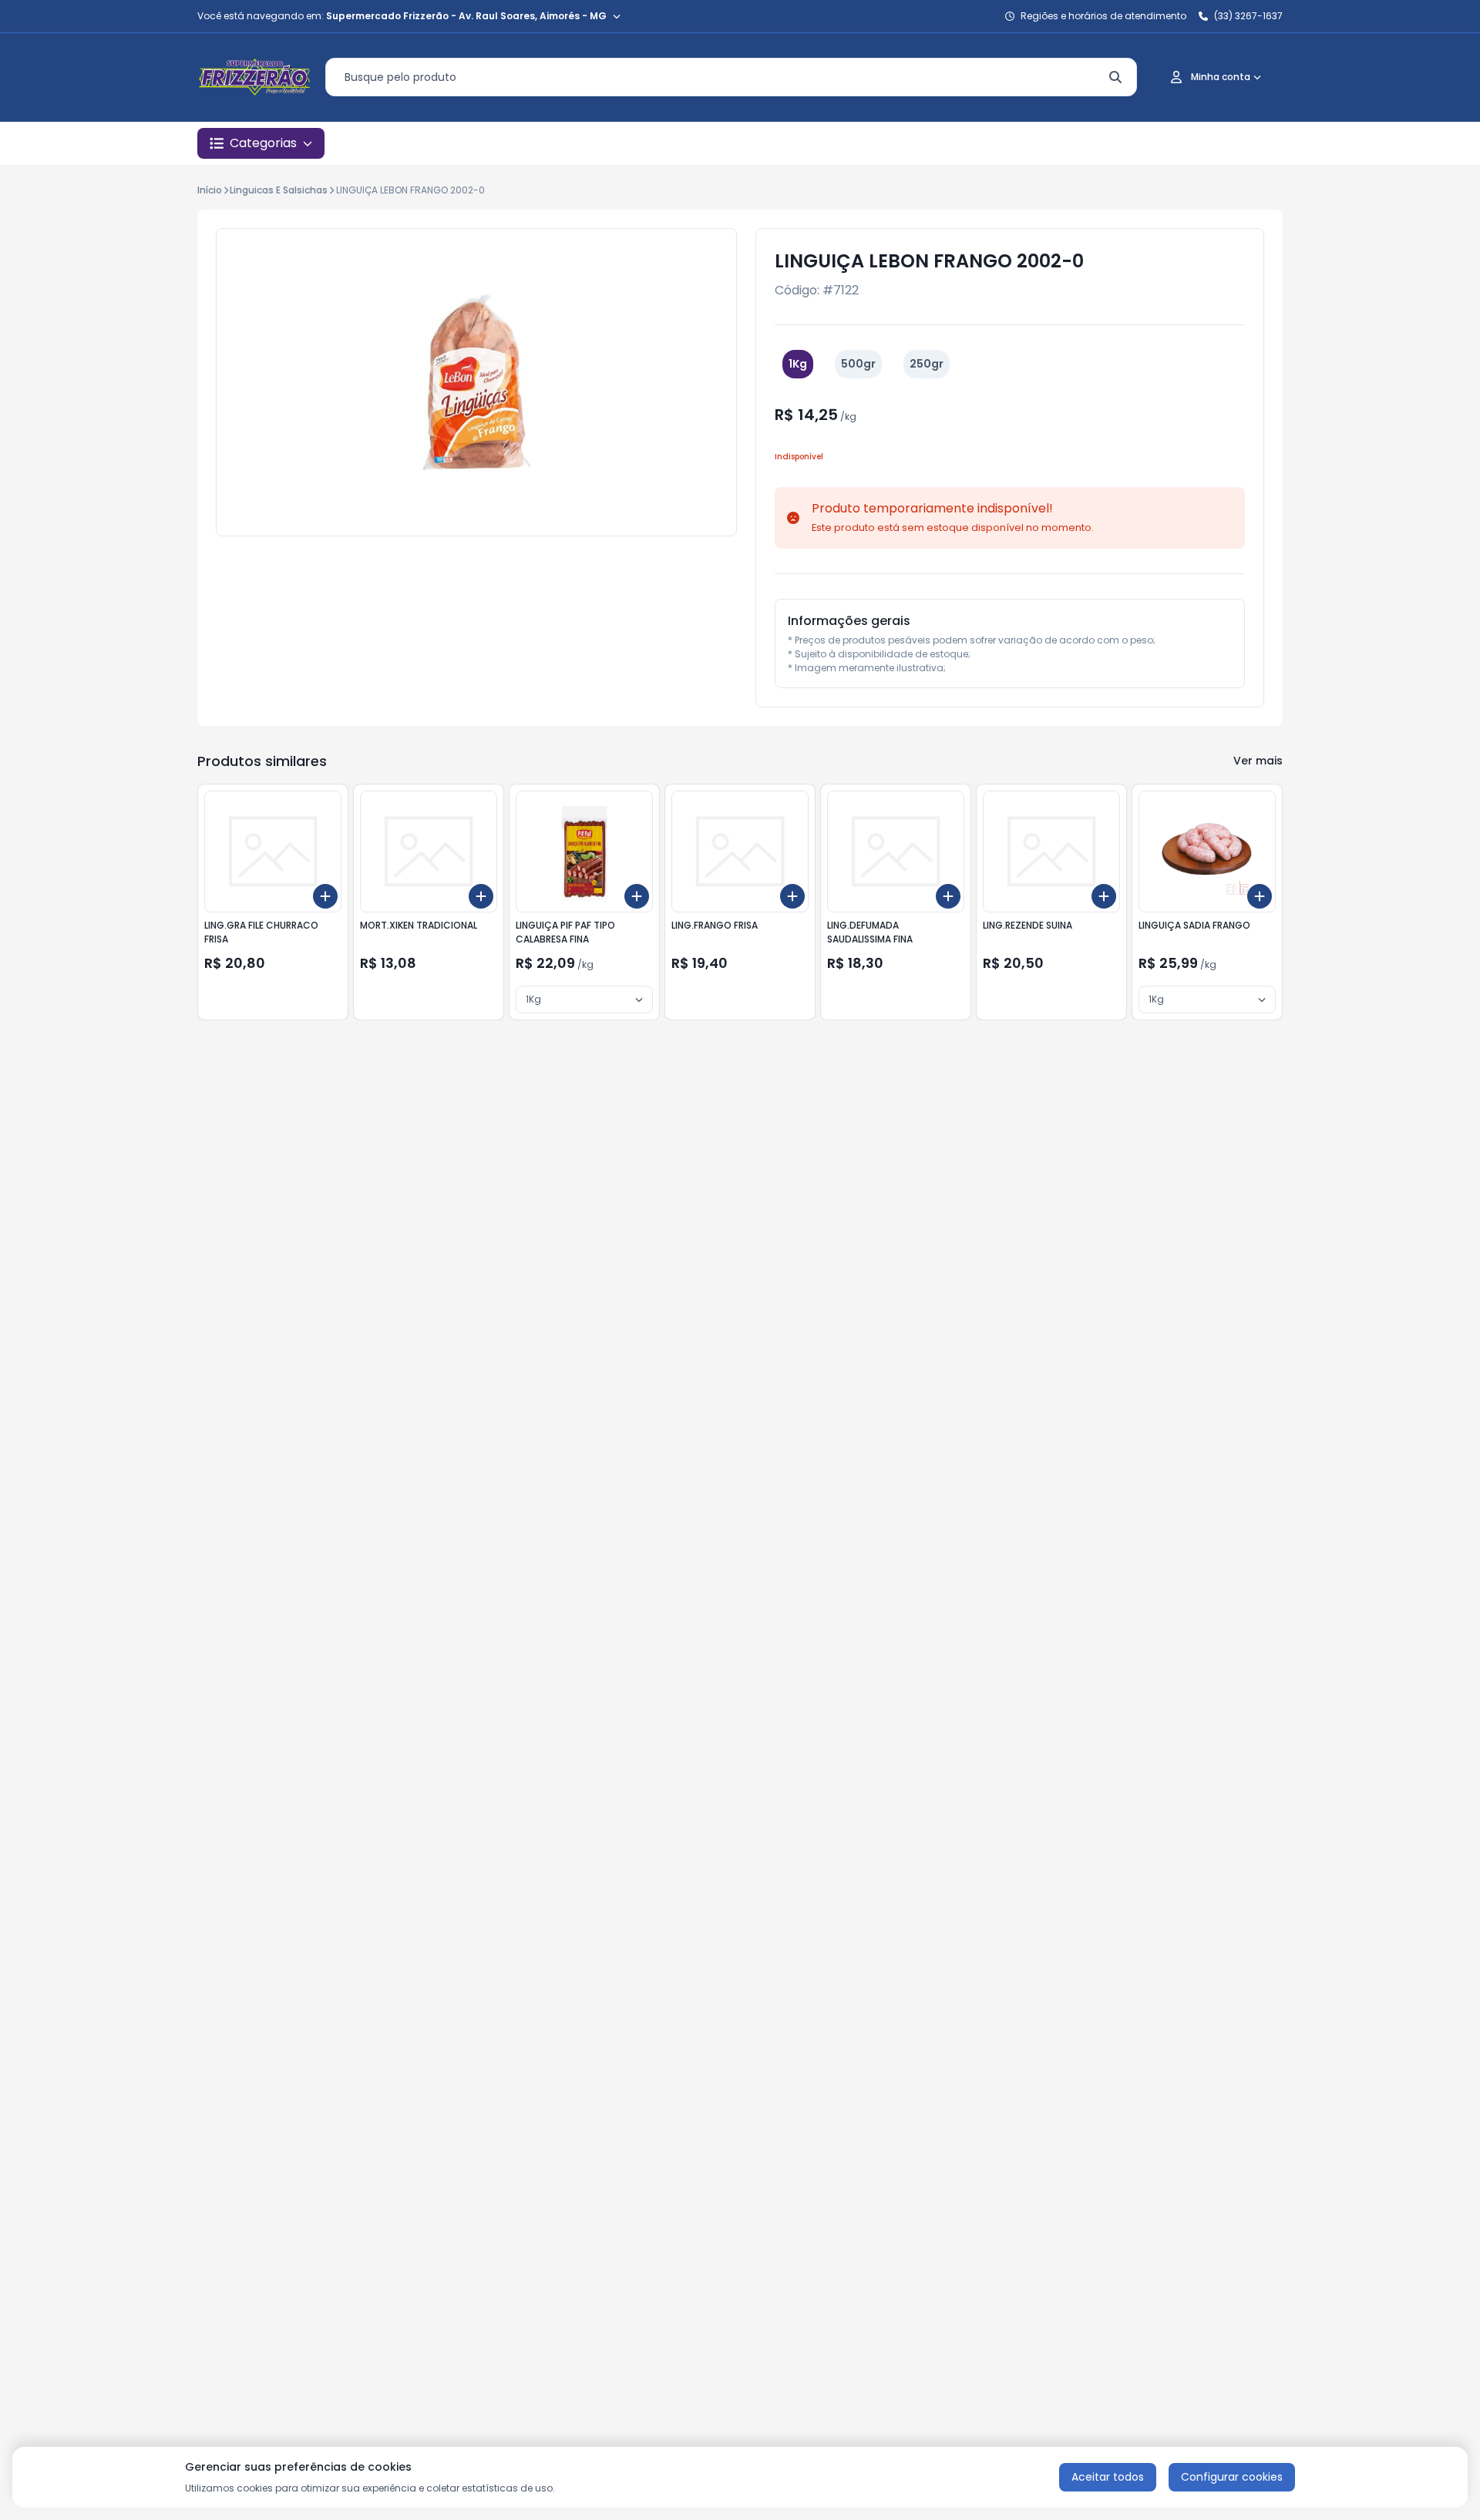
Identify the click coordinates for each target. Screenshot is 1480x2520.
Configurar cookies (1232, 2477)
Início (210, 190)
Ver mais (1258, 761)
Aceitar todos (1108, 2477)
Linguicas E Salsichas (279, 190)
